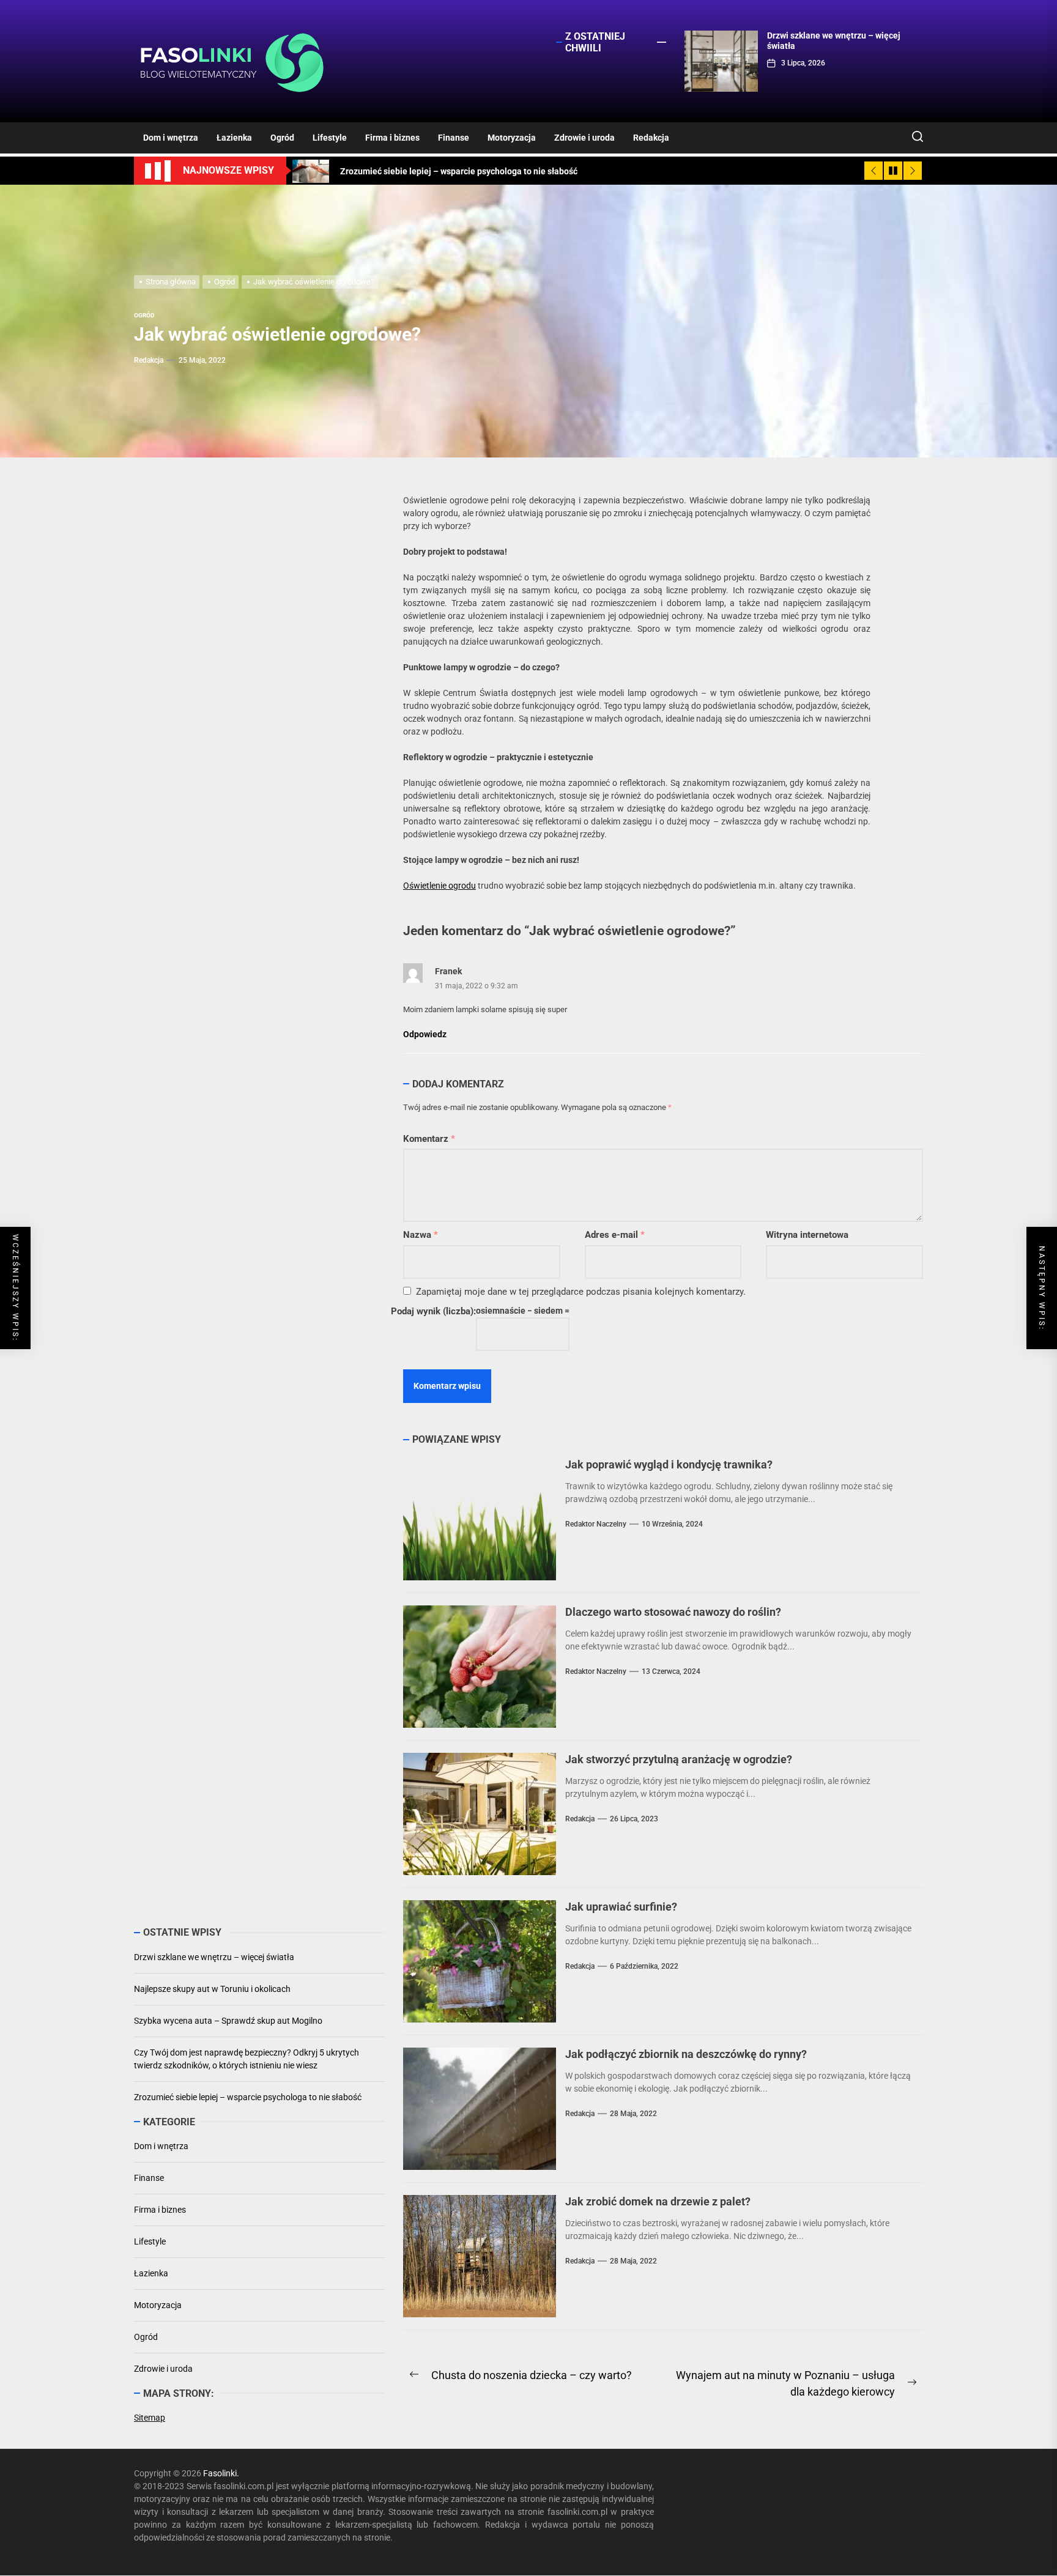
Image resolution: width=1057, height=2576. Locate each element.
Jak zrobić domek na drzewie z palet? (658, 2201)
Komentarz (429, 1139)
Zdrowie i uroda (584, 138)
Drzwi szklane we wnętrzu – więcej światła (214, 1956)
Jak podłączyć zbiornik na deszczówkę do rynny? (686, 2054)
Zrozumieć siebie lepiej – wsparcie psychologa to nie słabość (248, 2097)
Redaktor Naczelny (596, 1524)
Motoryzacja (512, 138)
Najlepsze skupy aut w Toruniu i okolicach (212, 1988)
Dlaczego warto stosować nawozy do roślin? (673, 1612)
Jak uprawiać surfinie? (621, 1907)
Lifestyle (330, 138)
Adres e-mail (615, 1235)
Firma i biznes (392, 138)
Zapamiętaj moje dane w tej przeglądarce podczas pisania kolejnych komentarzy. (581, 1292)
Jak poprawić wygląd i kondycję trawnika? (669, 1464)
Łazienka (234, 138)
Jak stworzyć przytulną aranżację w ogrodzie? (679, 1759)
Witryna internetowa (807, 1235)
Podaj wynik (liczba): (433, 1311)
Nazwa (421, 1235)
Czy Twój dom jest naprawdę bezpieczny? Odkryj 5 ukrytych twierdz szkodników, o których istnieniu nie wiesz (247, 2058)
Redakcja (651, 138)
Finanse (454, 138)
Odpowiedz (425, 1034)
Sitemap (150, 2418)
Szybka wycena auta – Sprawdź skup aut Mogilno (228, 2020)
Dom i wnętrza (171, 138)
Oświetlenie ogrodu (439, 886)
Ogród (282, 138)
